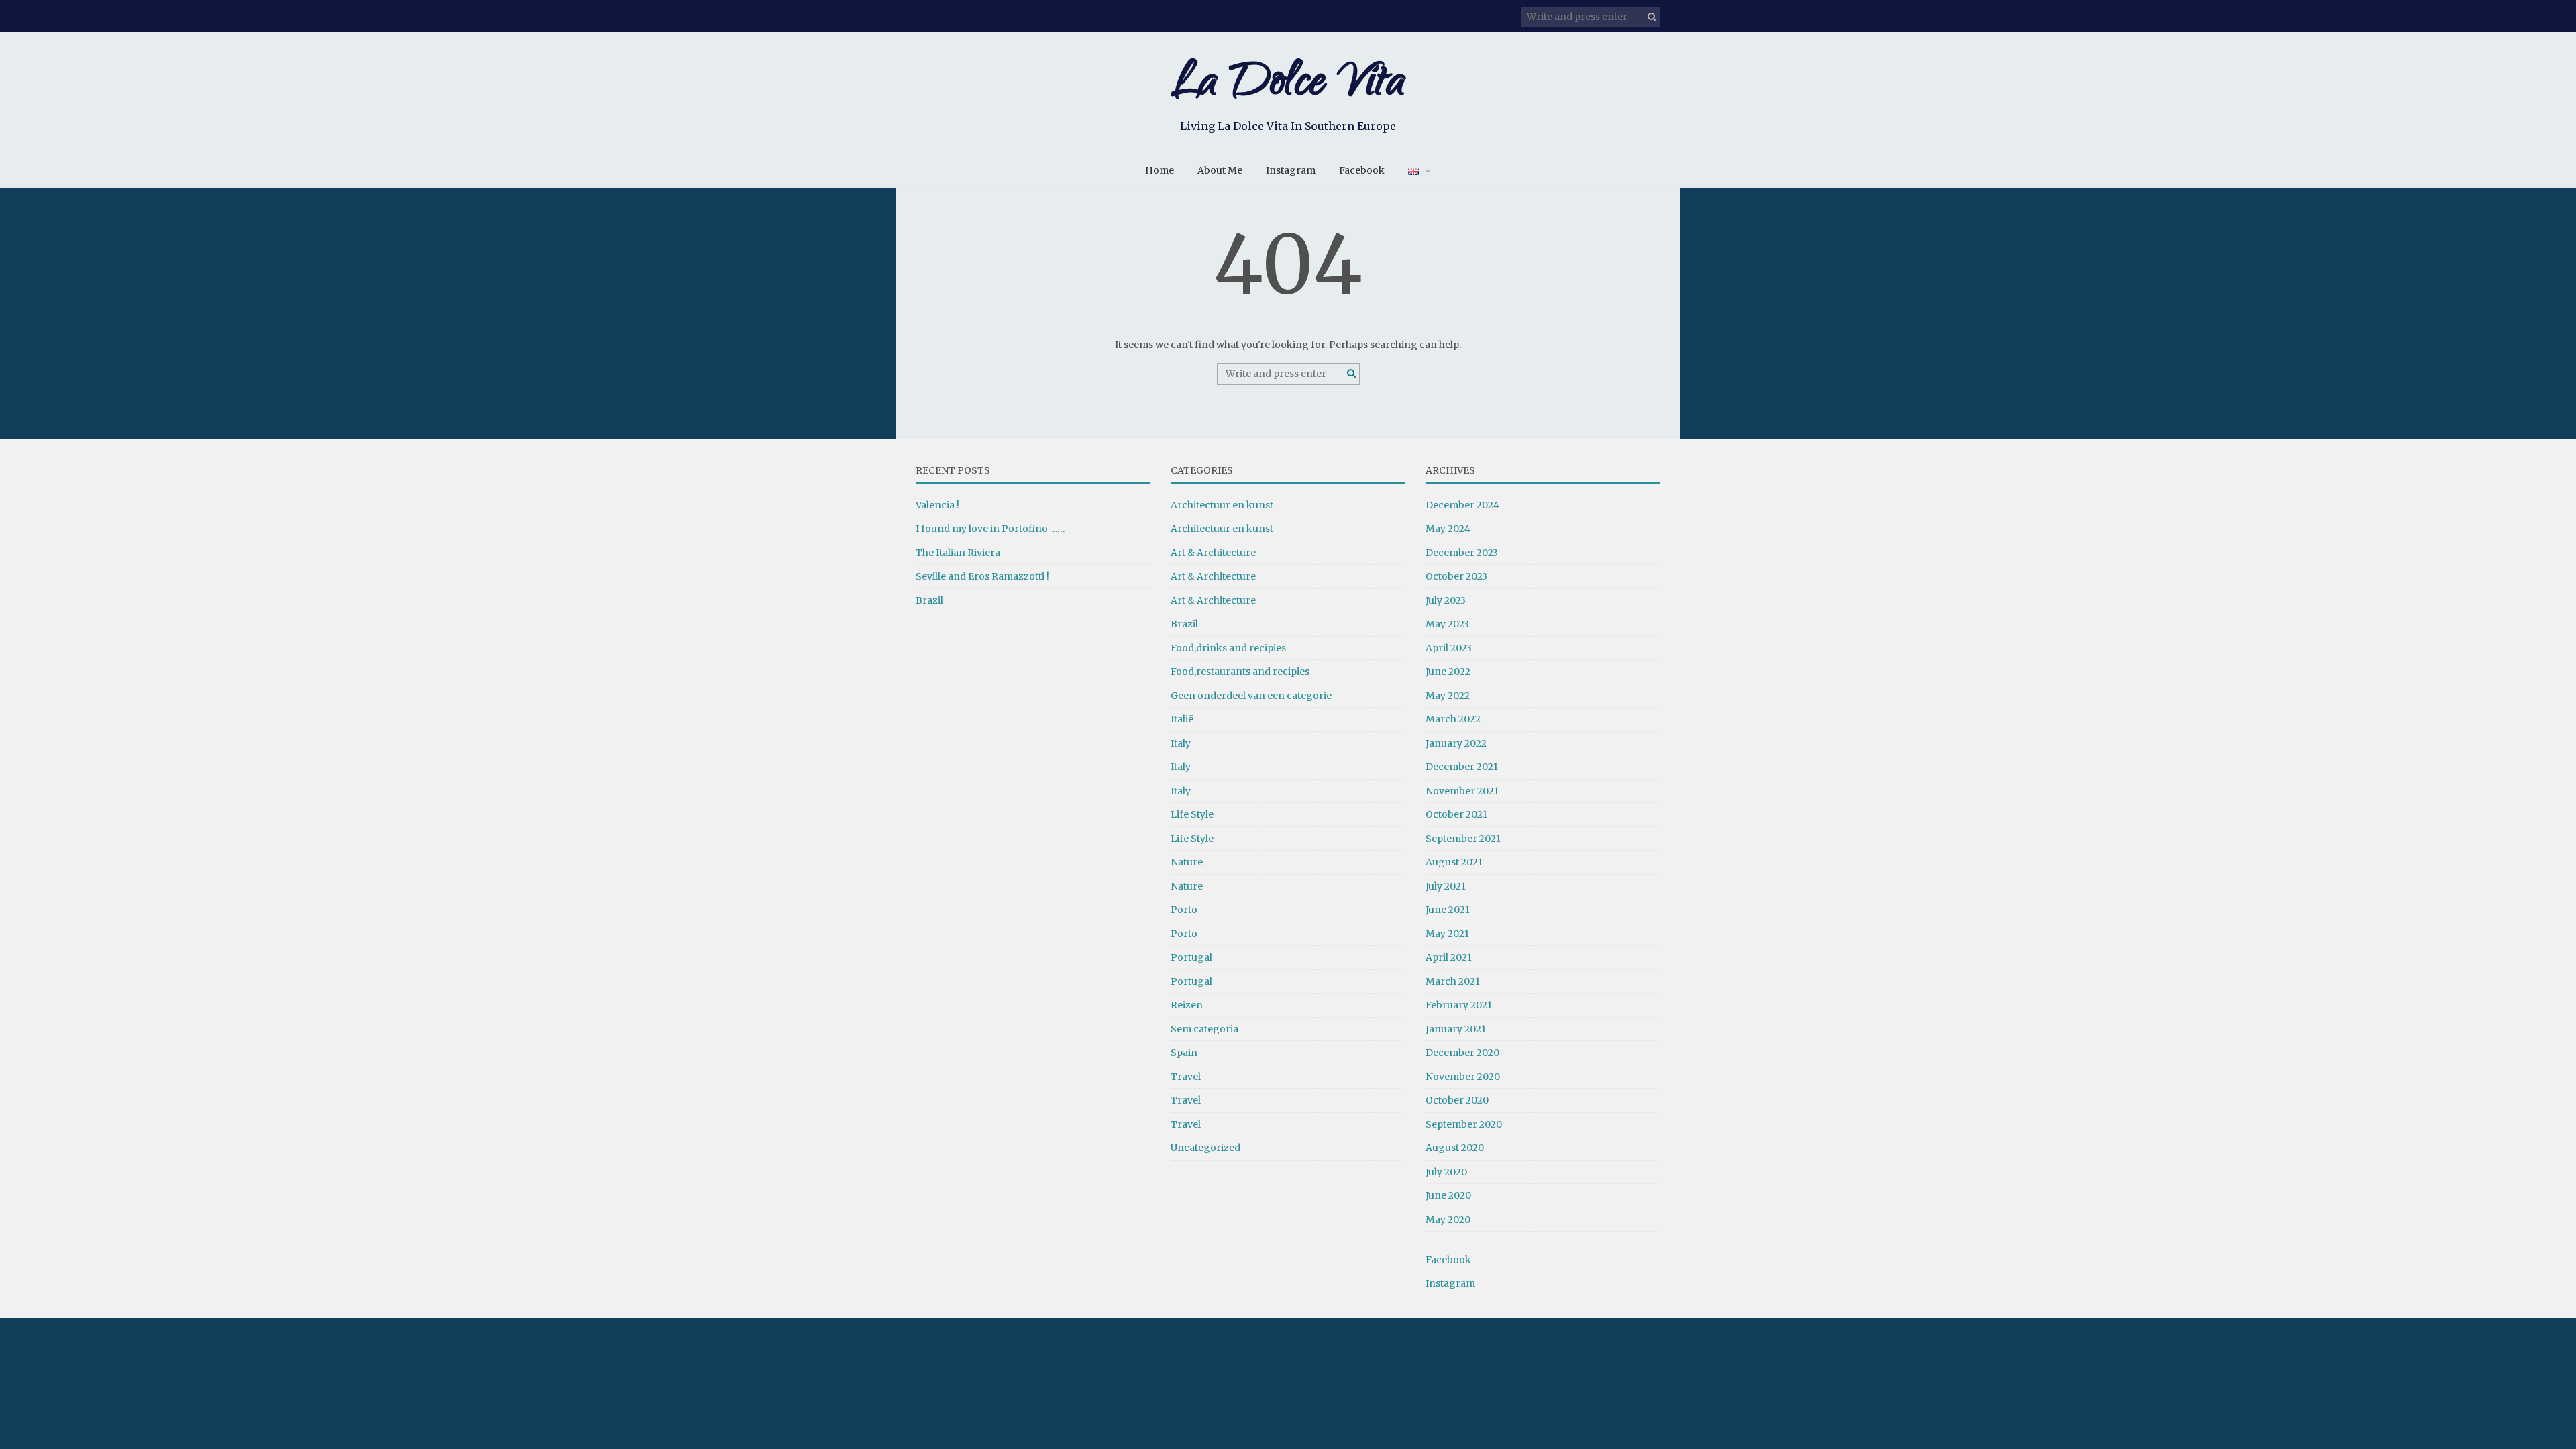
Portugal (1191, 957)
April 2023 (1449, 648)
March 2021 (1453, 981)
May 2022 (1448, 696)
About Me (1220, 170)
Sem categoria (1204, 1029)
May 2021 (1447, 934)
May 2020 (1448, 1220)
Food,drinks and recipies (1228, 648)
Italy (1181, 743)
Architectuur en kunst (1222, 505)
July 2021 (1446, 886)
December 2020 (1462, 1053)
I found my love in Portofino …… (990, 529)
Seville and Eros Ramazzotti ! (982, 576)
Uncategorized (1205, 1148)
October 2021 (1456, 814)
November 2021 (1462, 791)
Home (1160, 170)
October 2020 (1457, 1100)
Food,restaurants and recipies (1240, 672)
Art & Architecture (1213, 553)
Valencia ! (937, 505)
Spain (1184, 1053)
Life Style (1192, 814)
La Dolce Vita (1288, 86)
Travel (1186, 1077)
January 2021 (1456, 1029)
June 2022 (1448, 672)
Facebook (1362, 170)
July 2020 (1446, 1172)
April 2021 (1449, 957)
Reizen (1187, 1005)
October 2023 (1456, 576)
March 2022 (1453, 719)
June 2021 (1448, 910)
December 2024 (1462, 505)
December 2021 (1462, 767)
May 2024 (1448, 529)
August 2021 (1454, 862)
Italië (1182, 719)
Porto (1184, 910)
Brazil (929, 600)
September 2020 (1464, 1124)
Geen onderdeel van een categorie (1251, 696)
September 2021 (1463, 839)
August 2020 (1455, 1148)
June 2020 (1448, 1195)
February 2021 (1459, 1005)
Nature (1187, 862)
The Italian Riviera (958, 553)
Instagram (1291, 170)
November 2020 (1463, 1077)
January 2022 (1456, 743)
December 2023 (1462, 553)
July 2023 (1446, 600)
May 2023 (1447, 624)
